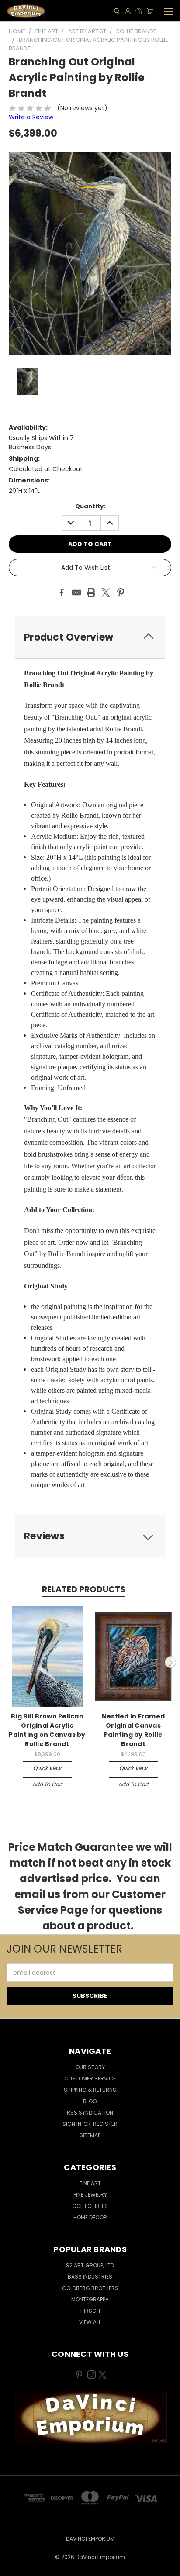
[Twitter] (106, 592)
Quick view (47, 1768)
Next (170, 1662)
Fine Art (90, 2183)
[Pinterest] (121, 592)
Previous (10, 1662)
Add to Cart (47, 1784)
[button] (90, 2418)
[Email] (76, 592)
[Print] (91, 592)
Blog (90, 2101)
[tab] (90, 637)
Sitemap (90, 2135)
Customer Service (90, 2078)
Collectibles (90, 2206)
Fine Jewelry (90, 2195)
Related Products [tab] (84, 1589)
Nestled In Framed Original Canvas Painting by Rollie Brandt (133, 1730)
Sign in (73, 2124)
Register (105, 2124)
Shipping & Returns (90, 2090)
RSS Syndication (90, 2113)
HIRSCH (90, 2311)
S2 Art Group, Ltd (90, 2265)
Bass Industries (90, 2277)
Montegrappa (90, 2299)
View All (90, 2322)
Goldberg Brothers (90, 2288)
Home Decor (90, 2217)
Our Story (90, 2067)
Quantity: (90, 506)
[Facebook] (62, 592)
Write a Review (31, 117)
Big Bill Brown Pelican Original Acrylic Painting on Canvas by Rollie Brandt (47, 1730)
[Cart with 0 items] (150, 11)
